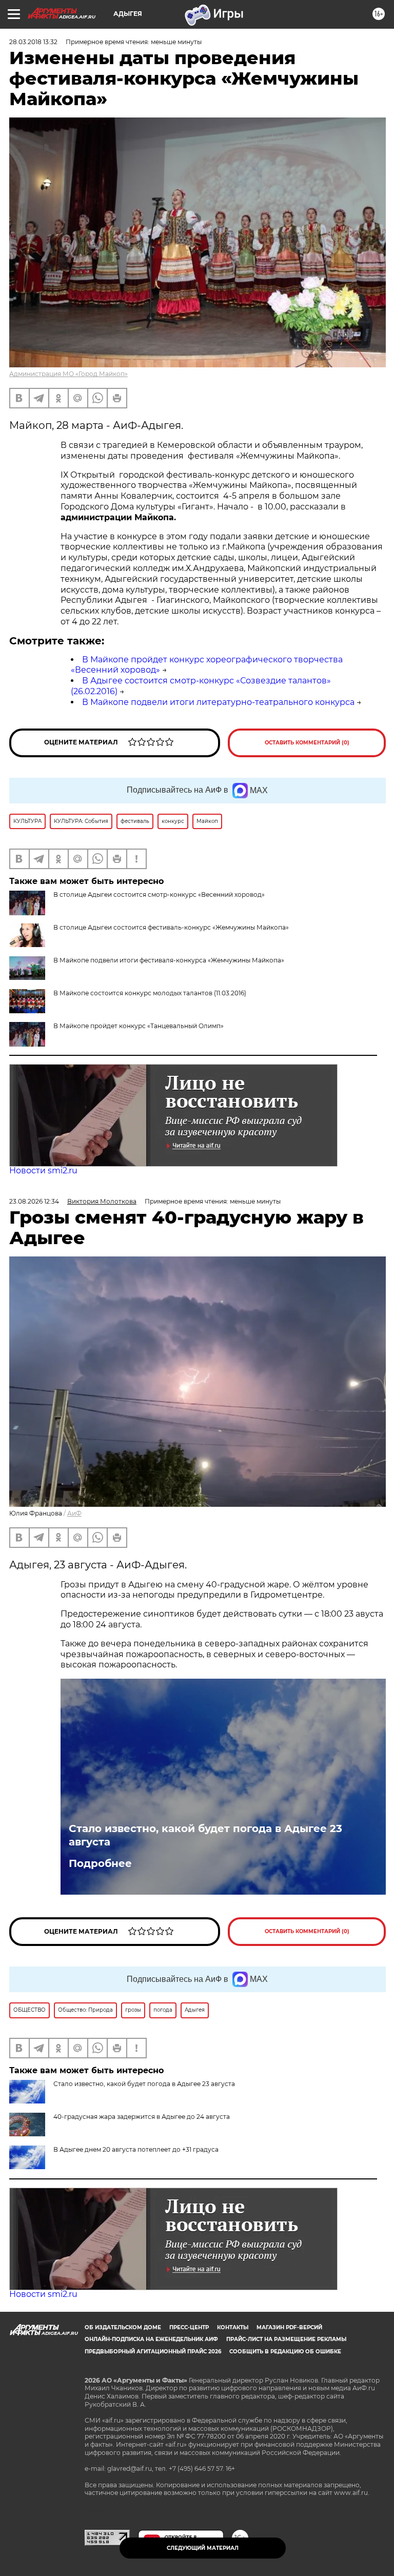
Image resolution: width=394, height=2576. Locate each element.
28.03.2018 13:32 (33, 42)
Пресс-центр (189, 2327)
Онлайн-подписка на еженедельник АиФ (151, 2339)
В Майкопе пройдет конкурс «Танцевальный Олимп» (139, 1026)
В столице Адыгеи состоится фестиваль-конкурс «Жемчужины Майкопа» (171, 927)
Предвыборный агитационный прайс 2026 (153, 2352)
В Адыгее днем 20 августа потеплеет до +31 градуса (136, 2149)
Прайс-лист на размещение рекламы (286, 2339)
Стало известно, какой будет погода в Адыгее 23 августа (205, 1835)
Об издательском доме (123, 2327)
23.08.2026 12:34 (34, 1201)
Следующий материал (203, 2548)
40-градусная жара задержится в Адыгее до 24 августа (142, 2117)
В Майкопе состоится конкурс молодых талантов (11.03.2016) (150, 993)
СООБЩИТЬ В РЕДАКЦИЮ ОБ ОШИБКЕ (285, 2352)
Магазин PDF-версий (289, 2327)
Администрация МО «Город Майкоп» (68, 374)
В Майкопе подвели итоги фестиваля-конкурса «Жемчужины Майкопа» (169, 960)
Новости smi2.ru (43, 1171)
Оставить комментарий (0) (307, 743)
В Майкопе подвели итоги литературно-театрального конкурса (218, 702)
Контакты (233, 2327)
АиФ (74, 1513)
